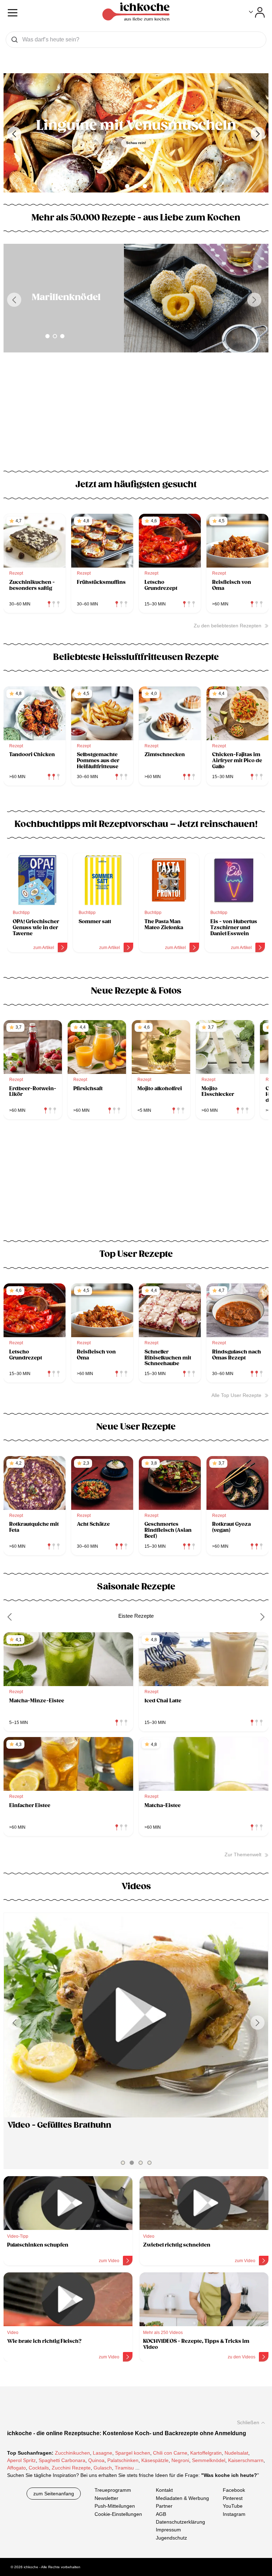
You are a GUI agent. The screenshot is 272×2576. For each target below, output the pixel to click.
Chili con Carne (170, 2453)
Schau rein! (136, 143)
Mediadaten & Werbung (182, 2498)
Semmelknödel (209, 2460)
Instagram (234, 2514)
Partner (164, 2506)
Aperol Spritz (21, 2460)
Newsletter (106, 2498)
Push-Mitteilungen (115, 2506)
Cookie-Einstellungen (118, 2514)
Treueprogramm (113, 2490)
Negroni (180, 2460)
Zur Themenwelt (243, 1855)
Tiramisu (124, 2468)
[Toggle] (257, 12)
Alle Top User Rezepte (236, 1395)
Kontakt (164, 2490)
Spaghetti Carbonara (62, 2460)
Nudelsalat (236, 2453)
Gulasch (103, 2468)
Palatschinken (123, 2460)
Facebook (234, 2490)
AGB (161, 2514)
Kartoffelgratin (206, 2453)
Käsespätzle (155, 2460)
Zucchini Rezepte (71, 2468)
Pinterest (233, 2498)
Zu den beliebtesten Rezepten (228, 626)
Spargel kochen (133, 2453)
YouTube (233, 2506)
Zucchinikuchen (72, 2453)
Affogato (16, 2468)
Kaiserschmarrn (246, 2460)
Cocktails (39, 2468)
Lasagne (103, 2453)
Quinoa (96, 2460)
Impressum (168, 2530)
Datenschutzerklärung (180, 2522)
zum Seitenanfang (54, 2494)
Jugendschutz (171, 2537)
